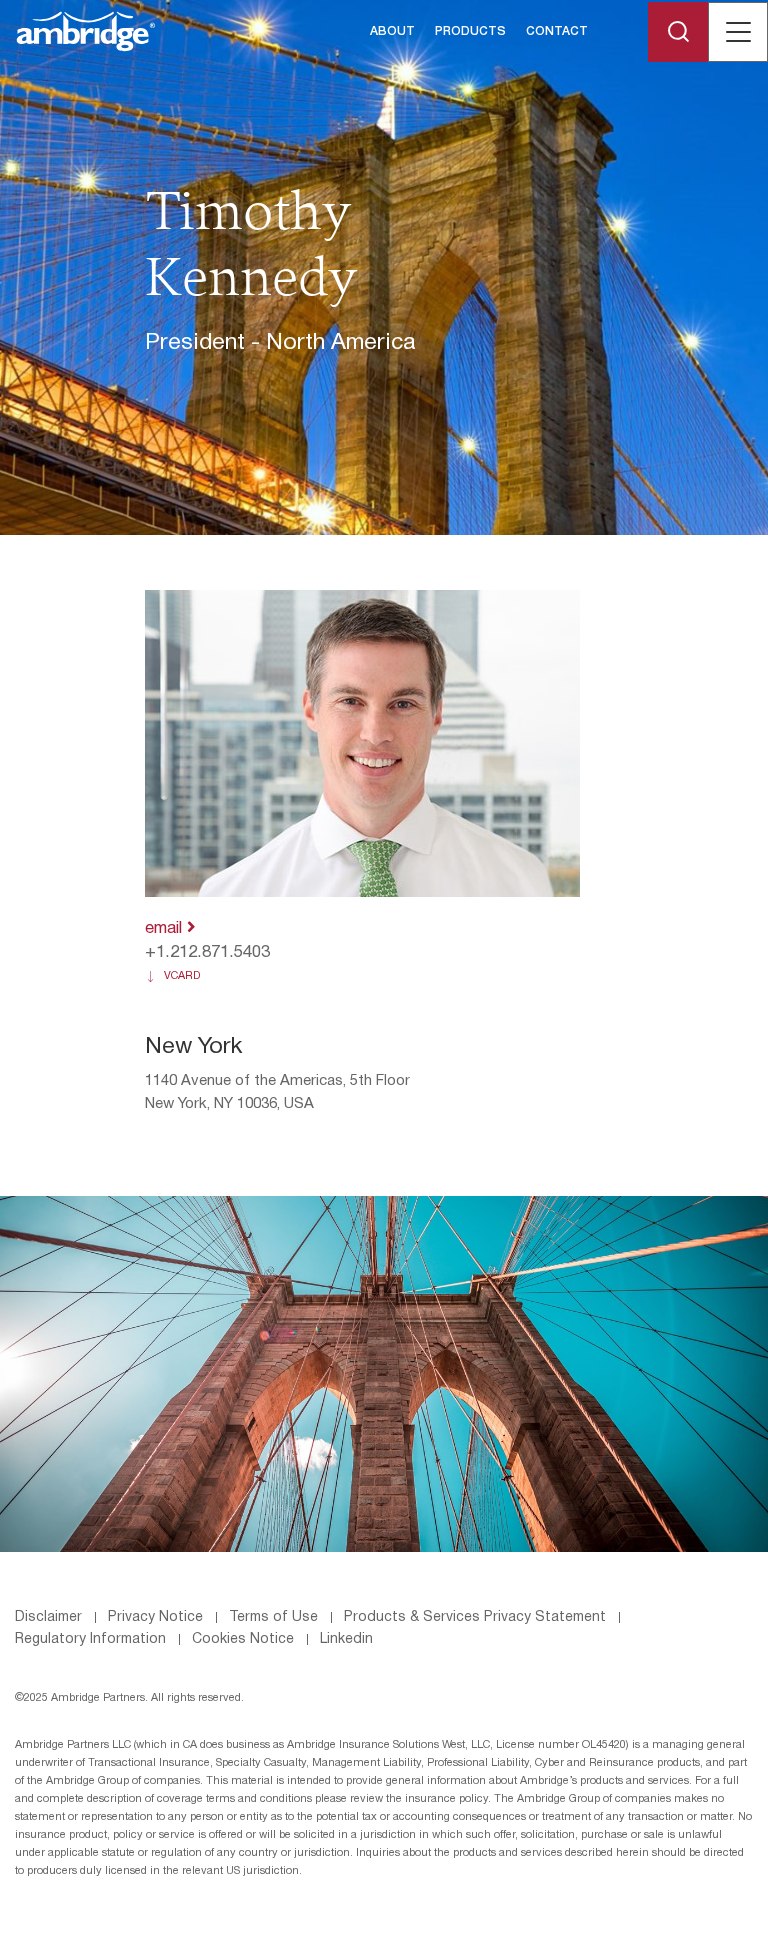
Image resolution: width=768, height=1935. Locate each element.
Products (470, 31)
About (392, 31)
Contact (557, 31)
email (166, 928)
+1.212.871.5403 (207, 952)
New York (194, 1047)
